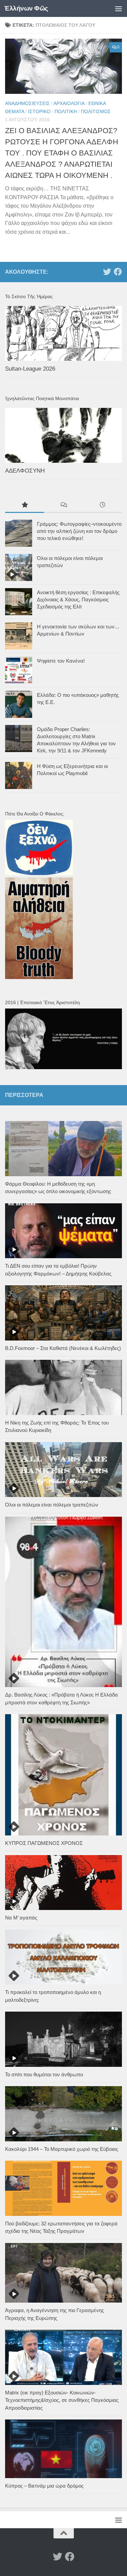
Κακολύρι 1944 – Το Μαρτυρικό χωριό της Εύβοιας (62, 2149)
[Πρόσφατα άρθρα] (102, 506)
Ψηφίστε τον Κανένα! (61, 661)
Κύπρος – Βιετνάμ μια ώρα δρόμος (44, 2486)
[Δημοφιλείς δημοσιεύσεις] (25, 506)
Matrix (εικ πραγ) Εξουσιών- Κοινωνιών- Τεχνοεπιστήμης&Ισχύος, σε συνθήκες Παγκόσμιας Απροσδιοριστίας (62, 2400)
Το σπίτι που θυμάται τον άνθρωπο (44, 2074)
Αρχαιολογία (69, 103)
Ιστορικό (39, 111)
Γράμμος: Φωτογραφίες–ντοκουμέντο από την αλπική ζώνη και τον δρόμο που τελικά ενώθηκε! (79, 531)
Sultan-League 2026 (30, 369)
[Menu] (119, 8)
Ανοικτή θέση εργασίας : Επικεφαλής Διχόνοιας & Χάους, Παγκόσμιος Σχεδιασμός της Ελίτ (78, 599)
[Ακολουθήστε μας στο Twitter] (107, 272)
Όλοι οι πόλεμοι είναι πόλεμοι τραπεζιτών (52, 1505)
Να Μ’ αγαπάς (21, 1918)
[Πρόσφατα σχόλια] (63, 506)
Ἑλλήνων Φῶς (26, 8)
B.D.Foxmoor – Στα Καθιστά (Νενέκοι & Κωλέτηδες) (63, 1348)
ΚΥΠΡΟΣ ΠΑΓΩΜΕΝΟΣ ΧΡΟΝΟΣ (44, 1843)
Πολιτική (66, 111)
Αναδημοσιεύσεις (27, 103)
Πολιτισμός (96, 111)
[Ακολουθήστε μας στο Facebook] (118, 272)
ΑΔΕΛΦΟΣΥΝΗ (25, 471)
